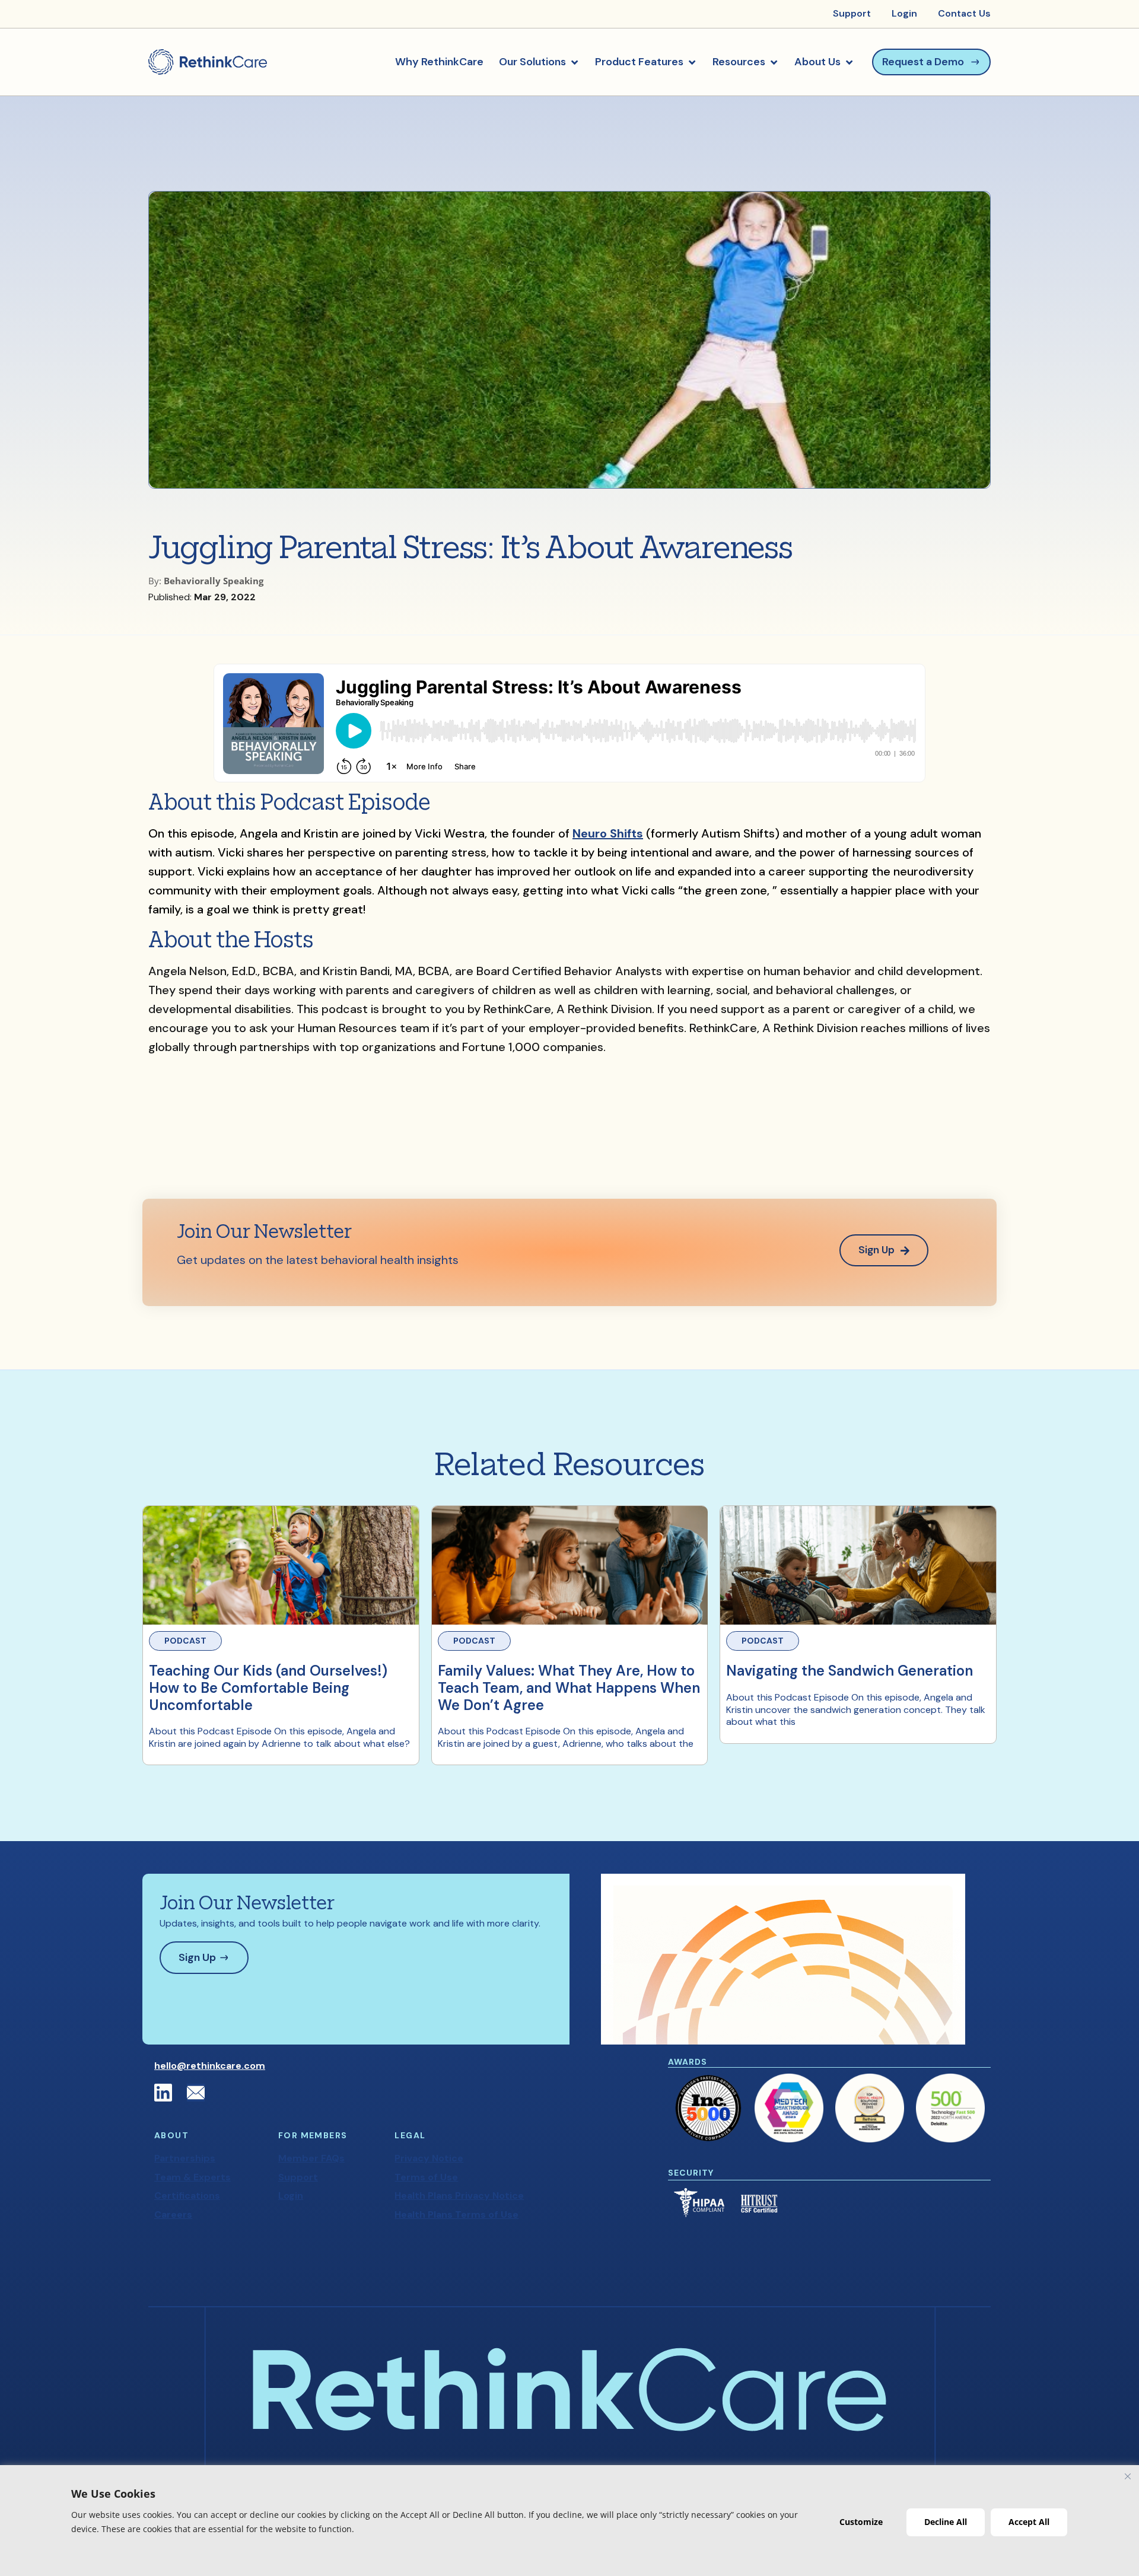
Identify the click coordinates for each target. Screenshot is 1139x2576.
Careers (173, 2214)
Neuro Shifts (608, 833)
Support (298, 2177)
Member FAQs (311, 2158)
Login (291, 2196)
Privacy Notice (429, 2158)
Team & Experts (193, 2177)
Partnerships (185, 2158)
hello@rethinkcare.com (210, 2066)
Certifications (187, 2196)
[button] (539, 62)
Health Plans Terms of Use (456, 2214)
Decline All (946, 2522)
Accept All (1029, 2522)
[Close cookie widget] (1128, 2476)
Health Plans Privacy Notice (459, 2196)
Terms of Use (426, 2177)
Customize (861, 2522)
